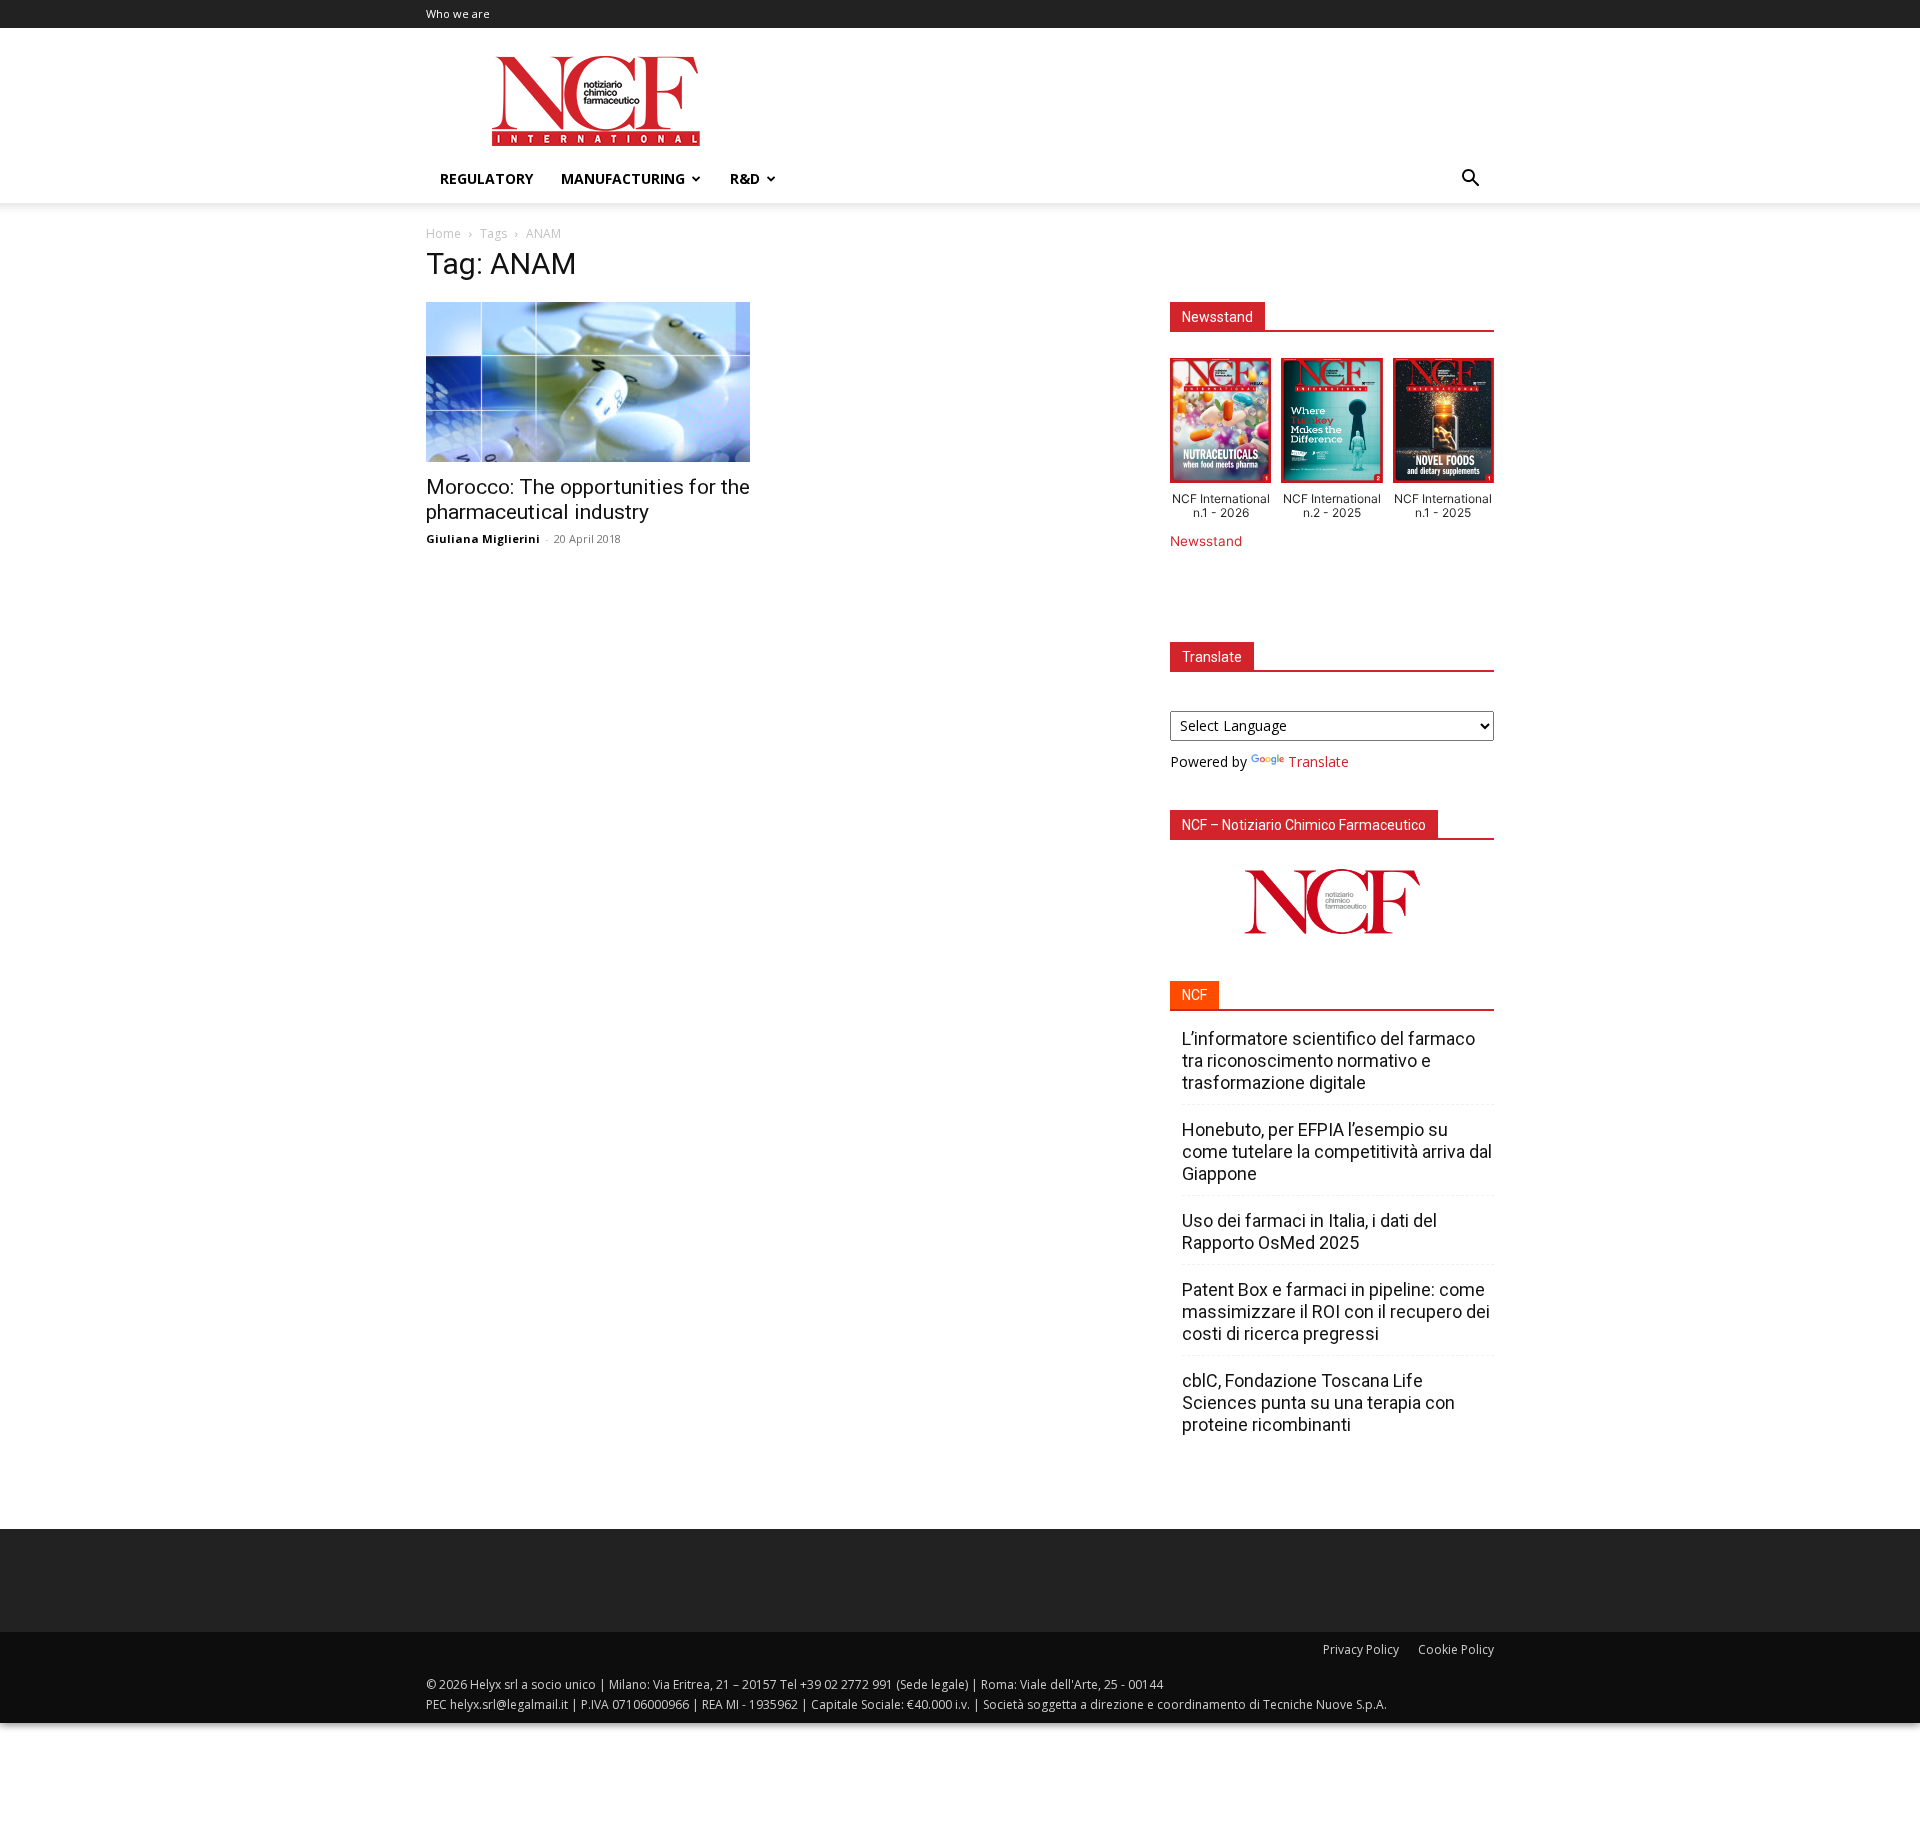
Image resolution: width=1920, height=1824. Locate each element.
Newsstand (1206, 541)
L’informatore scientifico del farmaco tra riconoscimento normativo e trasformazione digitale (1328, 1060)
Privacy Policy (1361, 1649)
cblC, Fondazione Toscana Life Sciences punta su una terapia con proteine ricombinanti (1318, 1402)
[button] (1470, 180)
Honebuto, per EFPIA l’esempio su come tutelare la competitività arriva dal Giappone (1337, 1151)
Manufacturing (623, 178)
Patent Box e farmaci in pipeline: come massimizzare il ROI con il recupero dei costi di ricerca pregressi (1336, 1311)
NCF (1194, 995)
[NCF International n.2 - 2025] (1331, 425)
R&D (745, 178)
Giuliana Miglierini (483, 538)
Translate (1318, 761)
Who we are (458, 13)
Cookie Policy (1456, 1649)
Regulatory (486, 178)
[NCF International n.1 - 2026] (1220, 425)
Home (443, 233)
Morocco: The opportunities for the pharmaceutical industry (588, 499)
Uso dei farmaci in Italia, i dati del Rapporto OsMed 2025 (1309, 1231)
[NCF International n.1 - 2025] (1443, 425)
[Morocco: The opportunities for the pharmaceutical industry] (588, 382)
